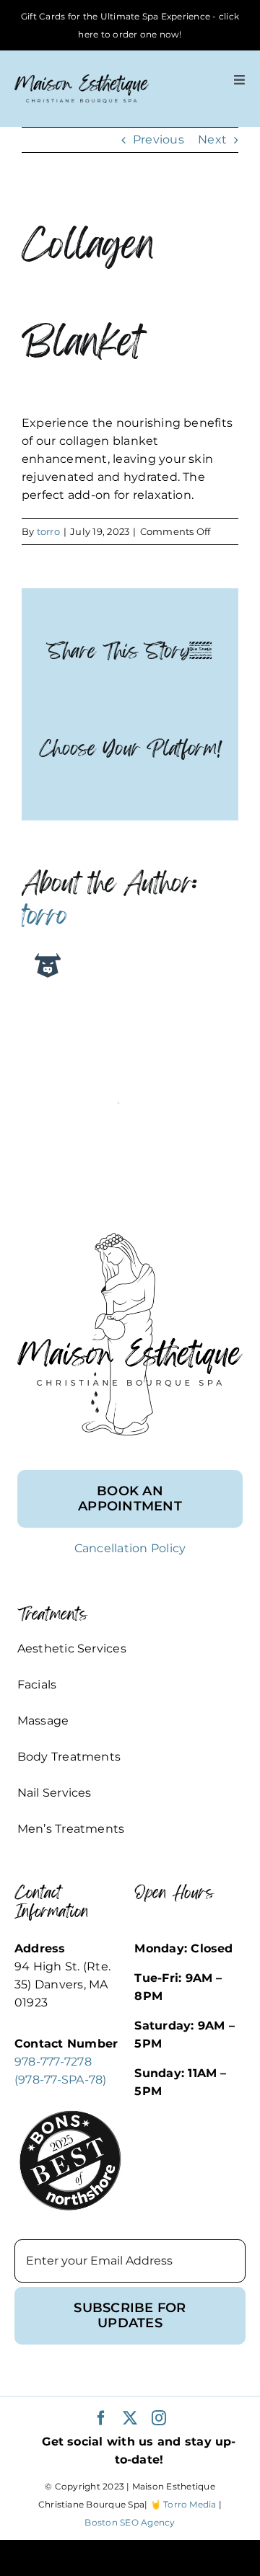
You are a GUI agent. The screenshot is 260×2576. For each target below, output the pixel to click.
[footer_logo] (130, 1238)
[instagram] (159, 2418)
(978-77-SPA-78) (61, 2080)
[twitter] (130, 2418)
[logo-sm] (82, 80)
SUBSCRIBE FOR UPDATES (130, 2315)
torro (48, 531)
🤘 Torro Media (183, 2504)
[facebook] (101, 2418)
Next (212, 140)
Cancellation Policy (130, 1548)
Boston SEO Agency (130, 2522)
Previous (159, 140)
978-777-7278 (53, 2062)
